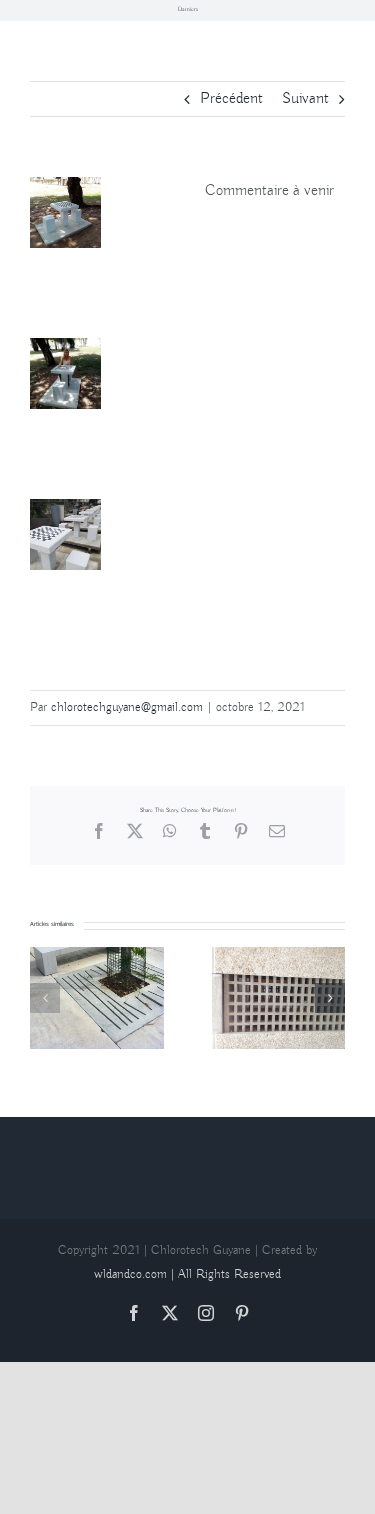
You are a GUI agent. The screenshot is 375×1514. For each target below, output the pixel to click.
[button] (45, 998)
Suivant (305, 99)
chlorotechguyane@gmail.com (127, 707)
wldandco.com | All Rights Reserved (187, 1274)
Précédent (231, 99)
